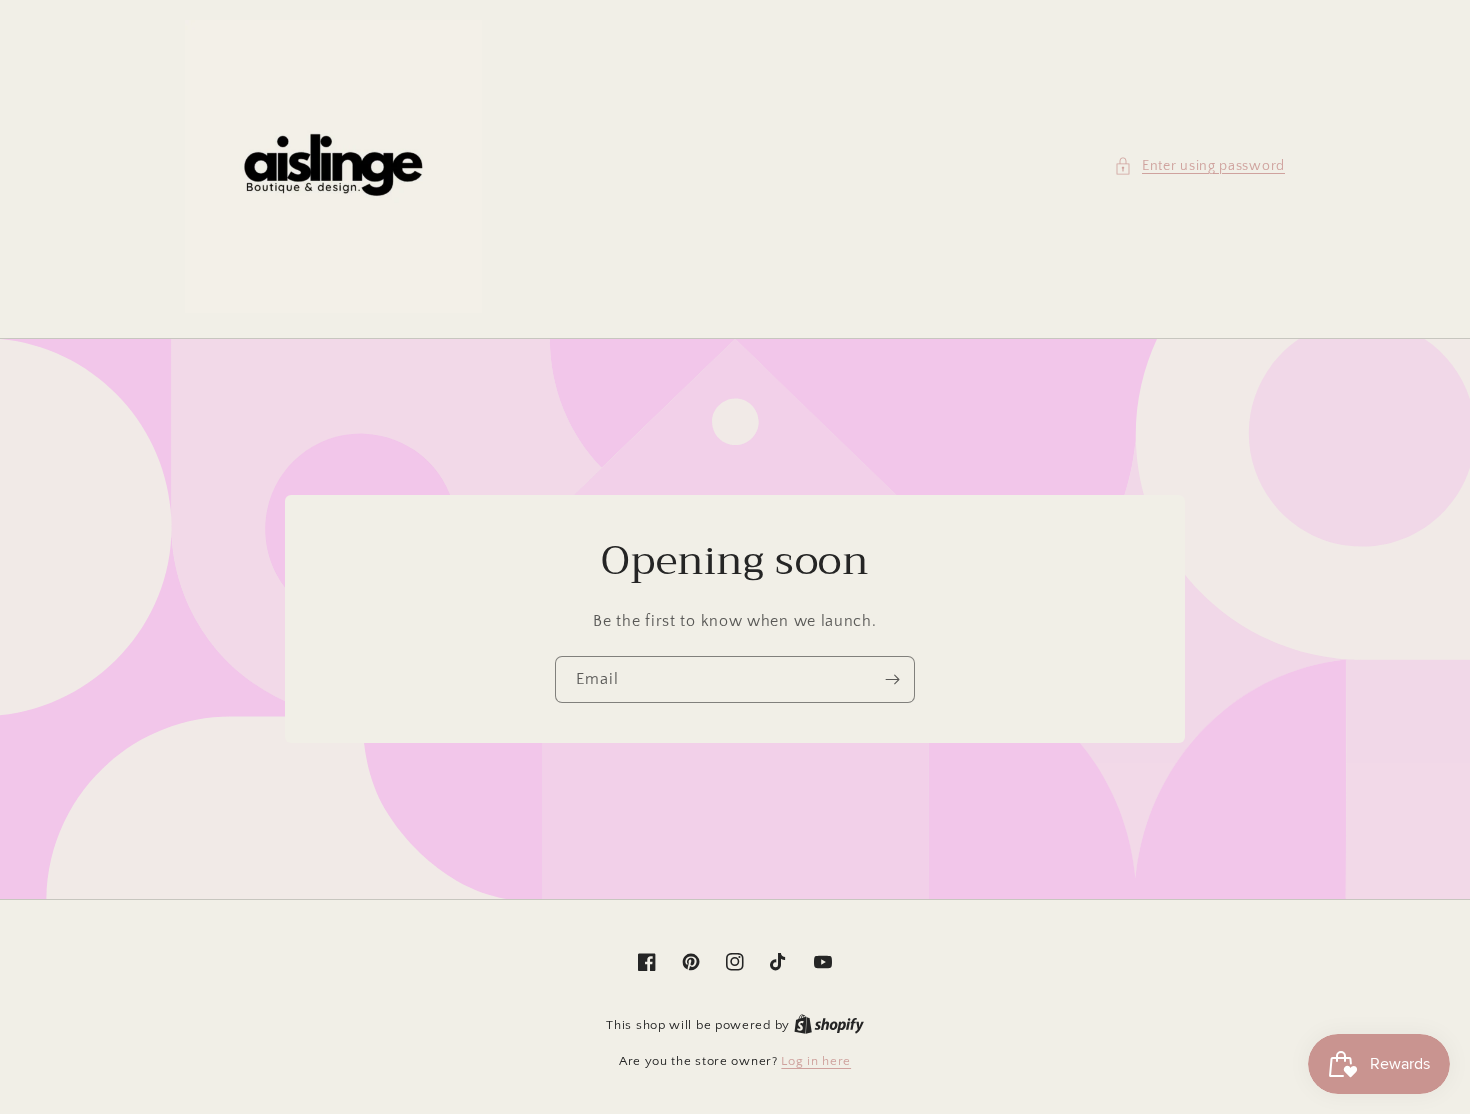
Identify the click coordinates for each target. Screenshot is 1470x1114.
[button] (1199, 166)
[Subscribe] (892, 679)
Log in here (816, 1061)
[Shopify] (829, 1025)
